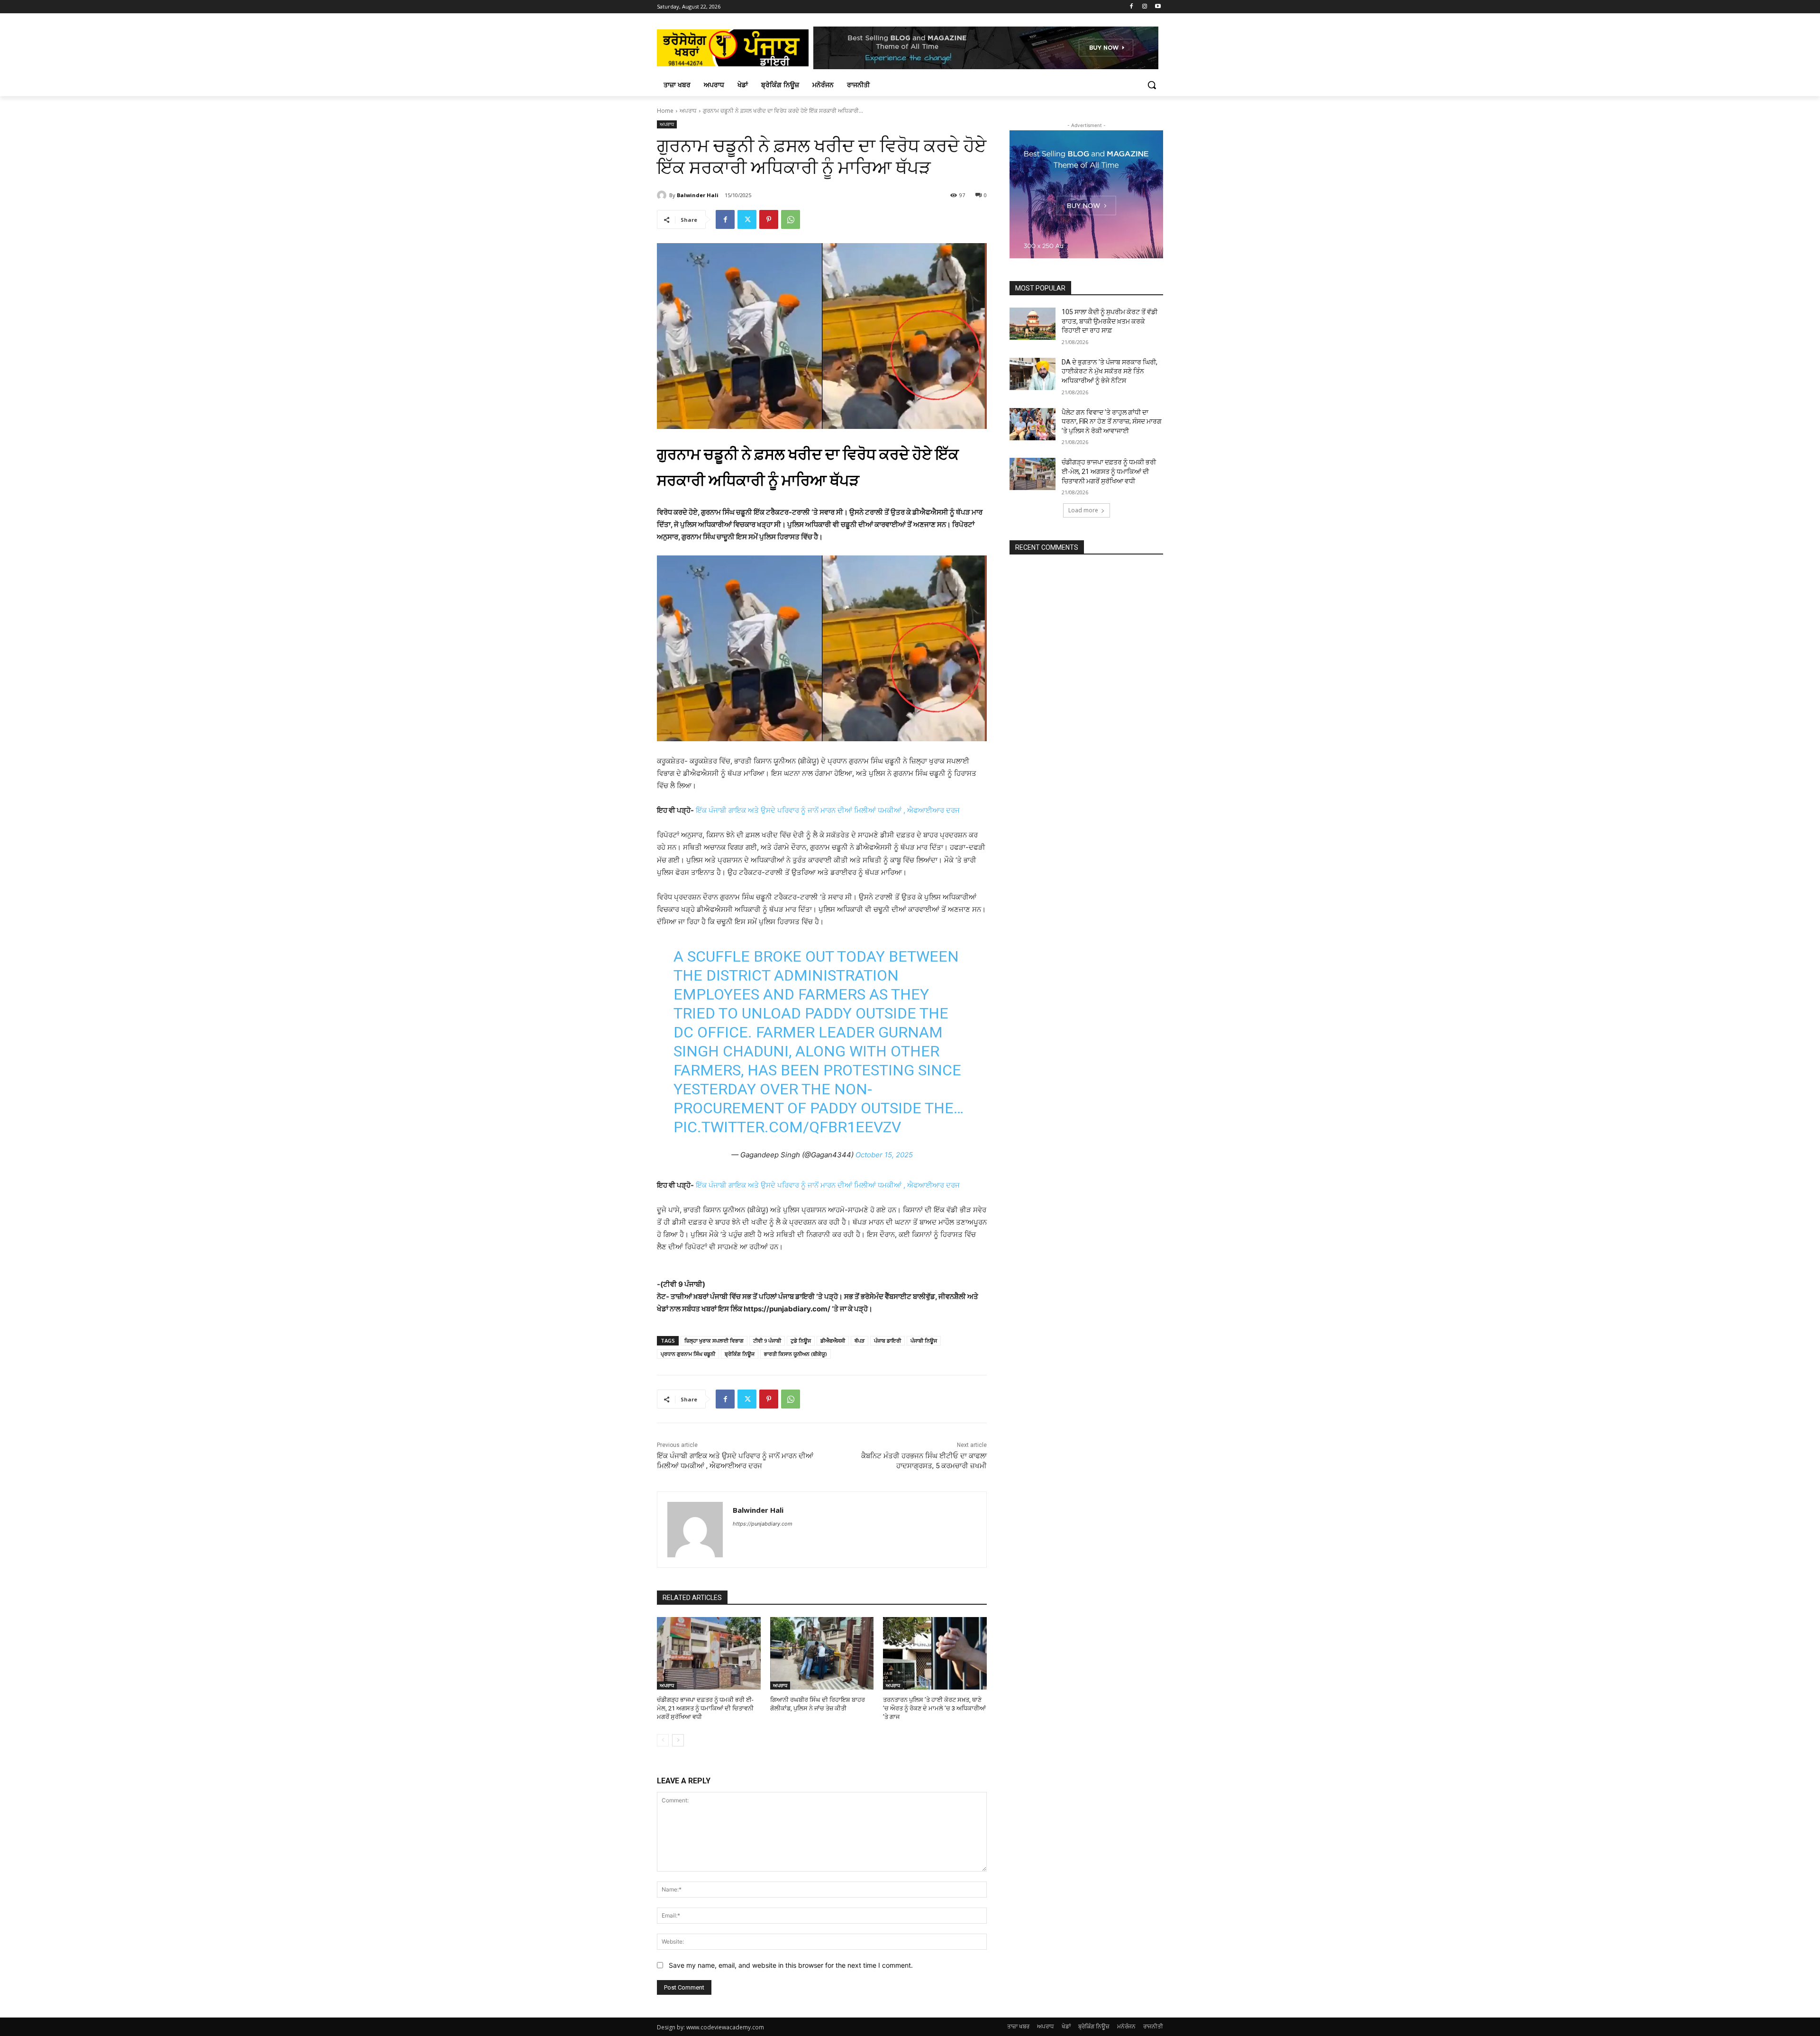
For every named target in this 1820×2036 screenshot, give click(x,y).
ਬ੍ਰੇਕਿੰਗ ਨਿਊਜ (740, 1354)
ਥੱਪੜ (860, 1341)
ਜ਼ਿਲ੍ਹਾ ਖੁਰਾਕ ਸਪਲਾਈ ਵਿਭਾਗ (714, 1341)
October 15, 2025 (884, 1155)
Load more (1083, 510)
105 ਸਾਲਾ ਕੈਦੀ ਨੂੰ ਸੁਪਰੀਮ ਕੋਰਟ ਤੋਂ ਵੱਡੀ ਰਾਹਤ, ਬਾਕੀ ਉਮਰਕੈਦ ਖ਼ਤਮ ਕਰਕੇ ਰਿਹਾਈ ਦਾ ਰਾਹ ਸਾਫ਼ (1110, 321)
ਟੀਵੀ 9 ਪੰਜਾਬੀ (767, 1341)
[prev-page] (663, 1740)
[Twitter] (747, 219)
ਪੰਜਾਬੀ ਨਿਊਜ (924, 1341)
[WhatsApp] (791, 219)
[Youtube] (1158, 7)
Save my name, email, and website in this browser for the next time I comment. (791, 1965)
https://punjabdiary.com (763, 1524)
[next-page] (678, 1740)
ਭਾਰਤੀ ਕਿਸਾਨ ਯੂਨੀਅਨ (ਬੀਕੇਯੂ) (796, 1354)
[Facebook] (1132, 7)
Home (665, 111)
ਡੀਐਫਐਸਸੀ (833, 1341)
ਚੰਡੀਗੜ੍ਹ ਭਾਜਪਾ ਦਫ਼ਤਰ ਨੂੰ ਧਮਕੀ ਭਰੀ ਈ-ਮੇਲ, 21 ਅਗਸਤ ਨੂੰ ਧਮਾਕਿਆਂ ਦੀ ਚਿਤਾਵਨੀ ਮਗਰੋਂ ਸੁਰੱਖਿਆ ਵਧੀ (705, 1708)
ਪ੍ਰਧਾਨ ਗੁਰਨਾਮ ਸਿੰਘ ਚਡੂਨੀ (688, 1354)
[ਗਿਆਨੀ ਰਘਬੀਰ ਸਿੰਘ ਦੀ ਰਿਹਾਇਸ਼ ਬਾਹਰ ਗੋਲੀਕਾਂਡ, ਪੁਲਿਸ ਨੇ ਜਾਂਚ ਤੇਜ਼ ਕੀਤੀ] (822, 1653)
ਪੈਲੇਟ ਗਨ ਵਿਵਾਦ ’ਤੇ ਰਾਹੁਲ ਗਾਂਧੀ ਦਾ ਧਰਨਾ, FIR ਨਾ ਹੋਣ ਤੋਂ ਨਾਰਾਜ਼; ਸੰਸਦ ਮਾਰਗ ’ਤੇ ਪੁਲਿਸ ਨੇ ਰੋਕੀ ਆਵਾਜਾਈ (1112, 422)
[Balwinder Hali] (663, 195)
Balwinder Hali (698, 195)
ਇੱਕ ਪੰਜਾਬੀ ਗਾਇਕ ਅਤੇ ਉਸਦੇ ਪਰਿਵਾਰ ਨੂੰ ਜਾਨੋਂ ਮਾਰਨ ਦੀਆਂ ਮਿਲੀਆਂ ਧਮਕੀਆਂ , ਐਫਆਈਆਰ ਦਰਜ (827, 810)
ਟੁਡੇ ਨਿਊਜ (801, 1341)
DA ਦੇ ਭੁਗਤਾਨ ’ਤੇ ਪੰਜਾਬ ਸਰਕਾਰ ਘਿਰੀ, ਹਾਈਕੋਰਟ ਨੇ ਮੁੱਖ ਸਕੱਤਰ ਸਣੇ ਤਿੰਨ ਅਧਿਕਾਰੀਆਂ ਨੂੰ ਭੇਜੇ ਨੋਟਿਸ (1110, 371)
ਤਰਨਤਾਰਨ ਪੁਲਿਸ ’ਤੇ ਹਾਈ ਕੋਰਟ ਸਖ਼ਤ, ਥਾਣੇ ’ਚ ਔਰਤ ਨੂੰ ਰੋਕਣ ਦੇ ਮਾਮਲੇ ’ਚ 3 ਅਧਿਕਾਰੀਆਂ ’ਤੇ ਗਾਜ (934, 1708)
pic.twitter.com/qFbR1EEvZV (787, 1127)
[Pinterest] (769, 219)
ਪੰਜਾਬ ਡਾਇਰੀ (887, 1341)
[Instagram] (1144, 7)
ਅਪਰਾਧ (688, 111)
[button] (1152, 85)
